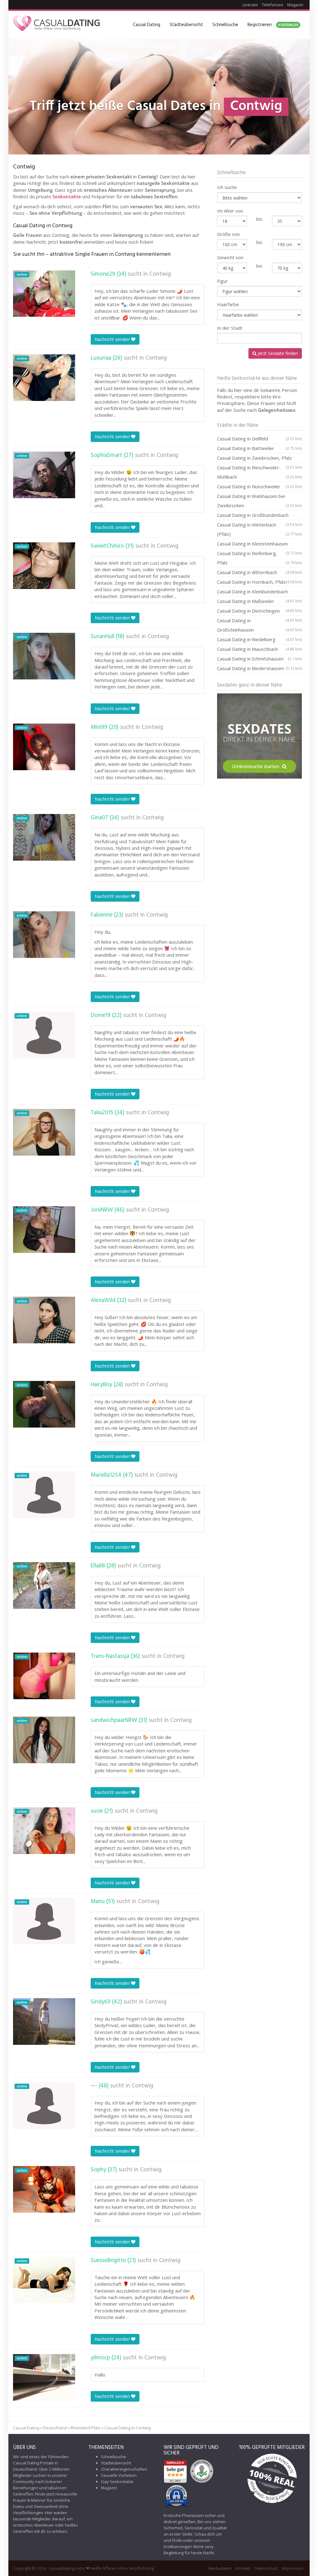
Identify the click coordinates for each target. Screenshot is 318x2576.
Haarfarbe (228, 304)
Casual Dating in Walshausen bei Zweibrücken (259, 501)
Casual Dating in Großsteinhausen (259, 625)
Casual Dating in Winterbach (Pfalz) (259, 529)
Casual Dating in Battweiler (259, 448)
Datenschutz (266, 2568)
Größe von (228, 234)
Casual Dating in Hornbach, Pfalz (259, 582)
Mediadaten (220, 2568)
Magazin (295, 5)
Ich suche (227, 187)
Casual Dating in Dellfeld (259, 439)
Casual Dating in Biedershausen (259, 668)
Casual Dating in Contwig (127, 2428)
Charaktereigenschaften (124, 2469)
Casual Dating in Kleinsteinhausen (259, 545)
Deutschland (55, 2428)
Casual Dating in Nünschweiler (259, 486)
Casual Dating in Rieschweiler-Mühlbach (259, 472)
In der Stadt (230, 328)
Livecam (250, 5)
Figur (222, 281)
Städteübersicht (186, 25)
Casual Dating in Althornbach (259, 572)
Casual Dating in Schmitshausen (259, 659)
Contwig (160, 274)
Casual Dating (147, 25)
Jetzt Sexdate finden (277, 353)
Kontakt (243, 2568)
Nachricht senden (113, 339)
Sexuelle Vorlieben (119, 2475)
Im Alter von (230, 211)
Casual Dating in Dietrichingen (259, 612)
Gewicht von (230, 257)
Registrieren (273, 25)
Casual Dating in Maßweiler (259, 602)
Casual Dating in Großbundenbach (259, 516)
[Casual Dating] (57, 25)
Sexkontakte (67, 196)
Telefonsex (273, 5)
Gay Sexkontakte (117, 2482)
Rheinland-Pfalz (86, 2428)
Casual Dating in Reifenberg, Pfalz (259, 558)
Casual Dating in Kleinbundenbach (259, 592)
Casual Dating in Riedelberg (259, 639)
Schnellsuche (225, 25)
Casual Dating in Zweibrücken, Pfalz (259, 459)
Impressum (293, 2568)
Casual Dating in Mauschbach (259, 649)
